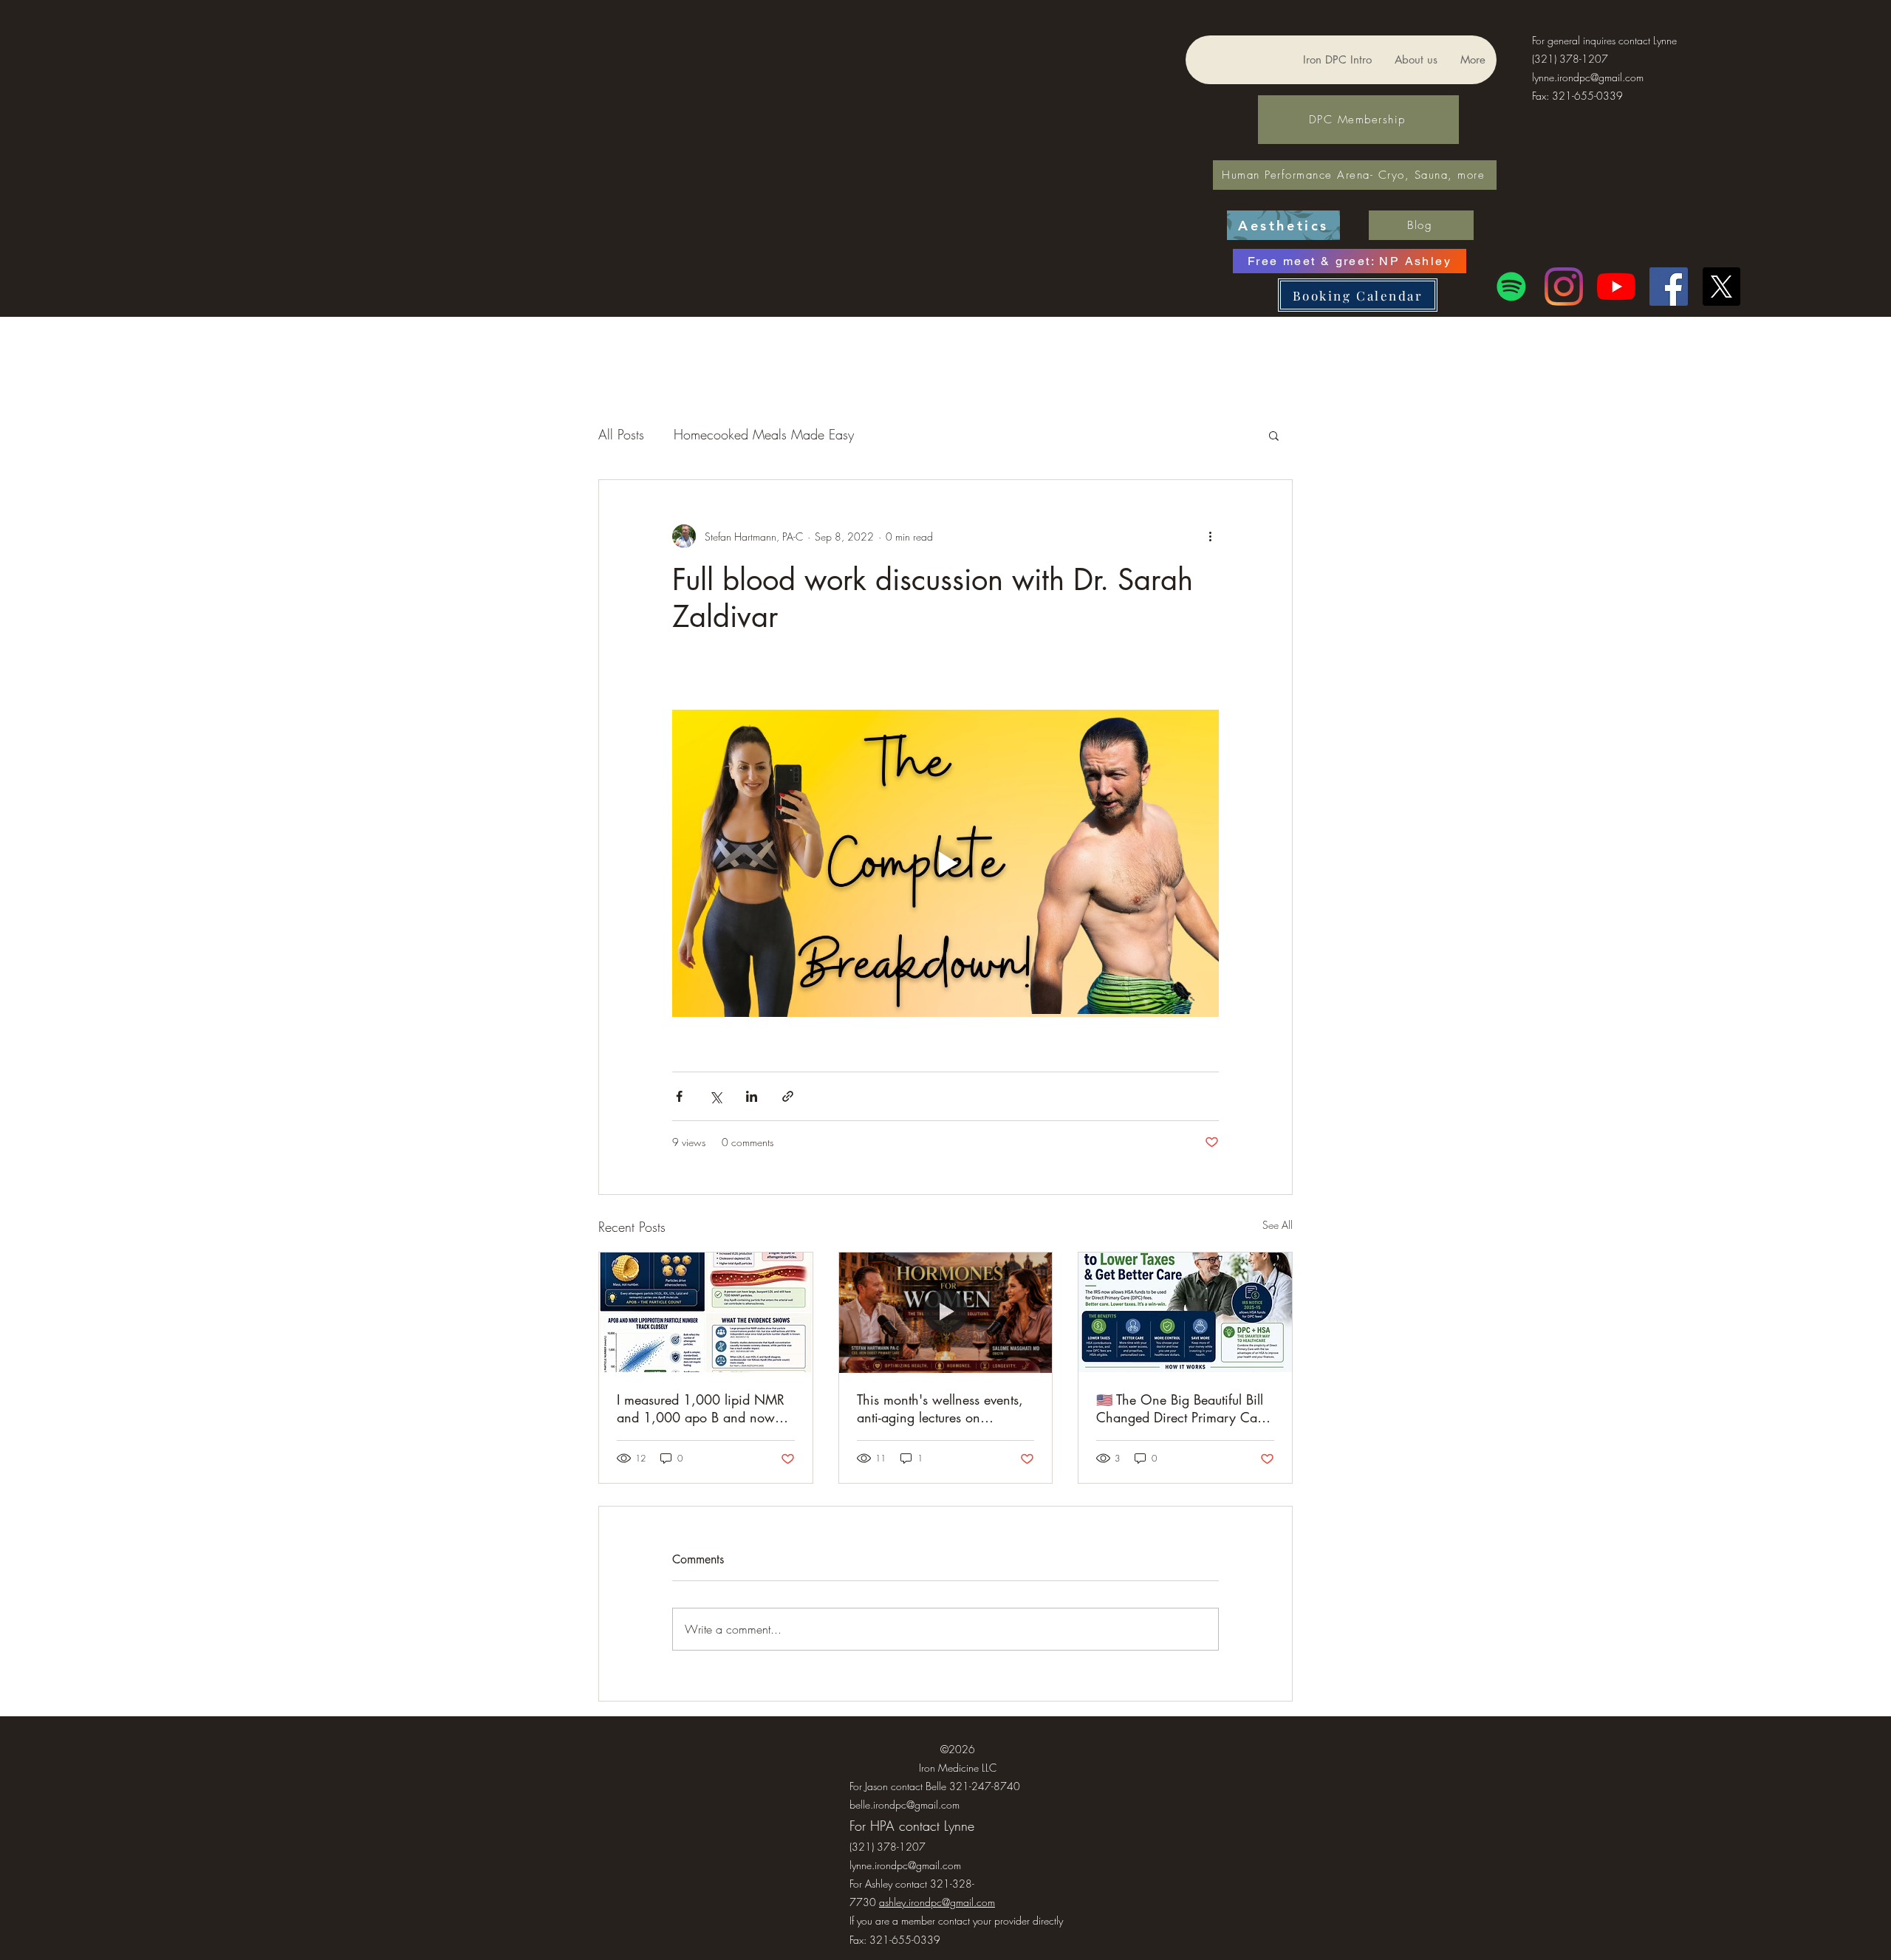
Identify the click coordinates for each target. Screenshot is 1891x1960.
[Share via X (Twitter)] (715, 1096)
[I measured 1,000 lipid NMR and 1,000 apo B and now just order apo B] (706, 1312)
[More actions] (1210, 536)
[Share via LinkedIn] (752, 1096)
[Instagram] (1564, 287)
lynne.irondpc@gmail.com (1588, 77)
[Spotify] (1511, 287)
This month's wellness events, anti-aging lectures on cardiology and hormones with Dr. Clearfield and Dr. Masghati (945, 1408)
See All (1278, 1225)
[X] (1721, 287)
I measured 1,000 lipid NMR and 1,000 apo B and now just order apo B (701, 1408)
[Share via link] (788, 1096)
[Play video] (945, 863)
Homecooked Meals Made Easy (764, 434)
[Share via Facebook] (679, 1096)
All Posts (621, 434)
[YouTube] (1616, 287)
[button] (1274, 435)
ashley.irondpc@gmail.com (937, 1902)
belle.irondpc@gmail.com (905, 1805)
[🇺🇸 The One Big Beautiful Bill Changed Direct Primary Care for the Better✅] (1185, 1312)
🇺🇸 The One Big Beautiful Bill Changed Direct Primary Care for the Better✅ (1182, 1408)
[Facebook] (1669, 287)
